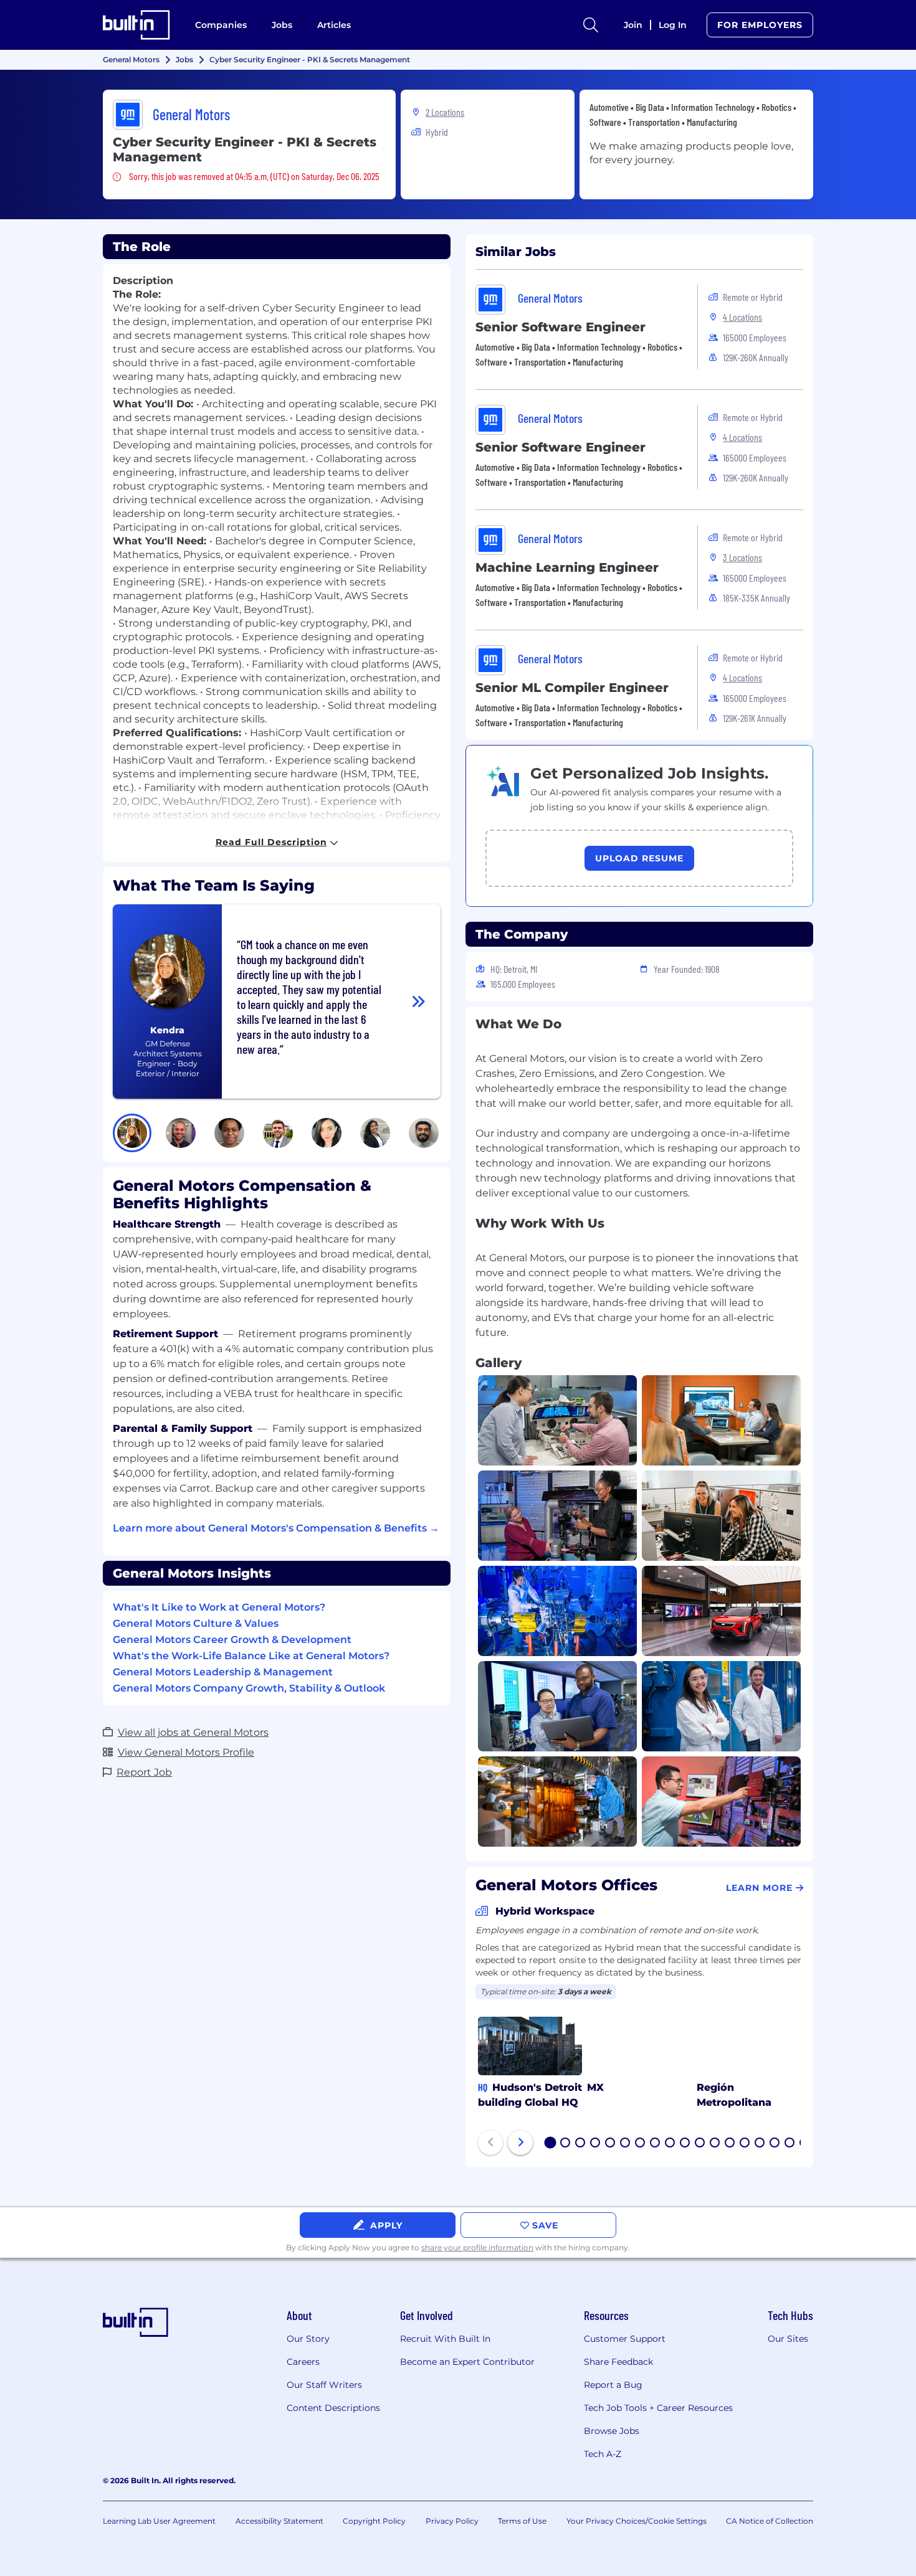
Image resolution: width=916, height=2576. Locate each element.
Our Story (308, 2339)
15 (760, 2144)
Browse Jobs (612, 2431)
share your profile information (477, 2247)
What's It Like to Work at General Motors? (219, 1607)
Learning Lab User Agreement (159, 2521)
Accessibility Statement (279, 2521)
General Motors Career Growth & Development (232, 1640)
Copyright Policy (374, 2521)
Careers (303, 2362)
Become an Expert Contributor (467, 2362)
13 (730, 2144)
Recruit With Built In (445, 2339)
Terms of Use (522, 2521)
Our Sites (788, 2339)
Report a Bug (613, 2385)
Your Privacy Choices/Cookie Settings (637, 2521)
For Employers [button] (760, 25)
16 (775, 2144)
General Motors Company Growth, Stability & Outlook (249, 1688)
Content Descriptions (333, 2408)
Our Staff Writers (324, 2385)
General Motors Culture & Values (196, 1623)
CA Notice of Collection (770, 2521)
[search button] (591, 25)
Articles (334, 25)
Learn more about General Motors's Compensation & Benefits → (276, 1528)
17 (790, 2144)
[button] (132, 1133)
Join (633, 25)
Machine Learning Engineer (567, 567)
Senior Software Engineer (561, 327)
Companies (221, 25)
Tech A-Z (603, 2454)
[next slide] (520, 2143)
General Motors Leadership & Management (223, 1672)
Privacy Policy (452, 2521)
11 (700, 2144)
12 (715, 2144)
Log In (673, 25)
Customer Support (625, 2339)
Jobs (282, 25)
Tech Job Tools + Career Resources (658, 2408)
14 (745, 2144)
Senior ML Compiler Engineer (572, 688)
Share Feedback (618, 2362)
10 (685, 2144)
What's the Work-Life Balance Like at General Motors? (251, 1656)
